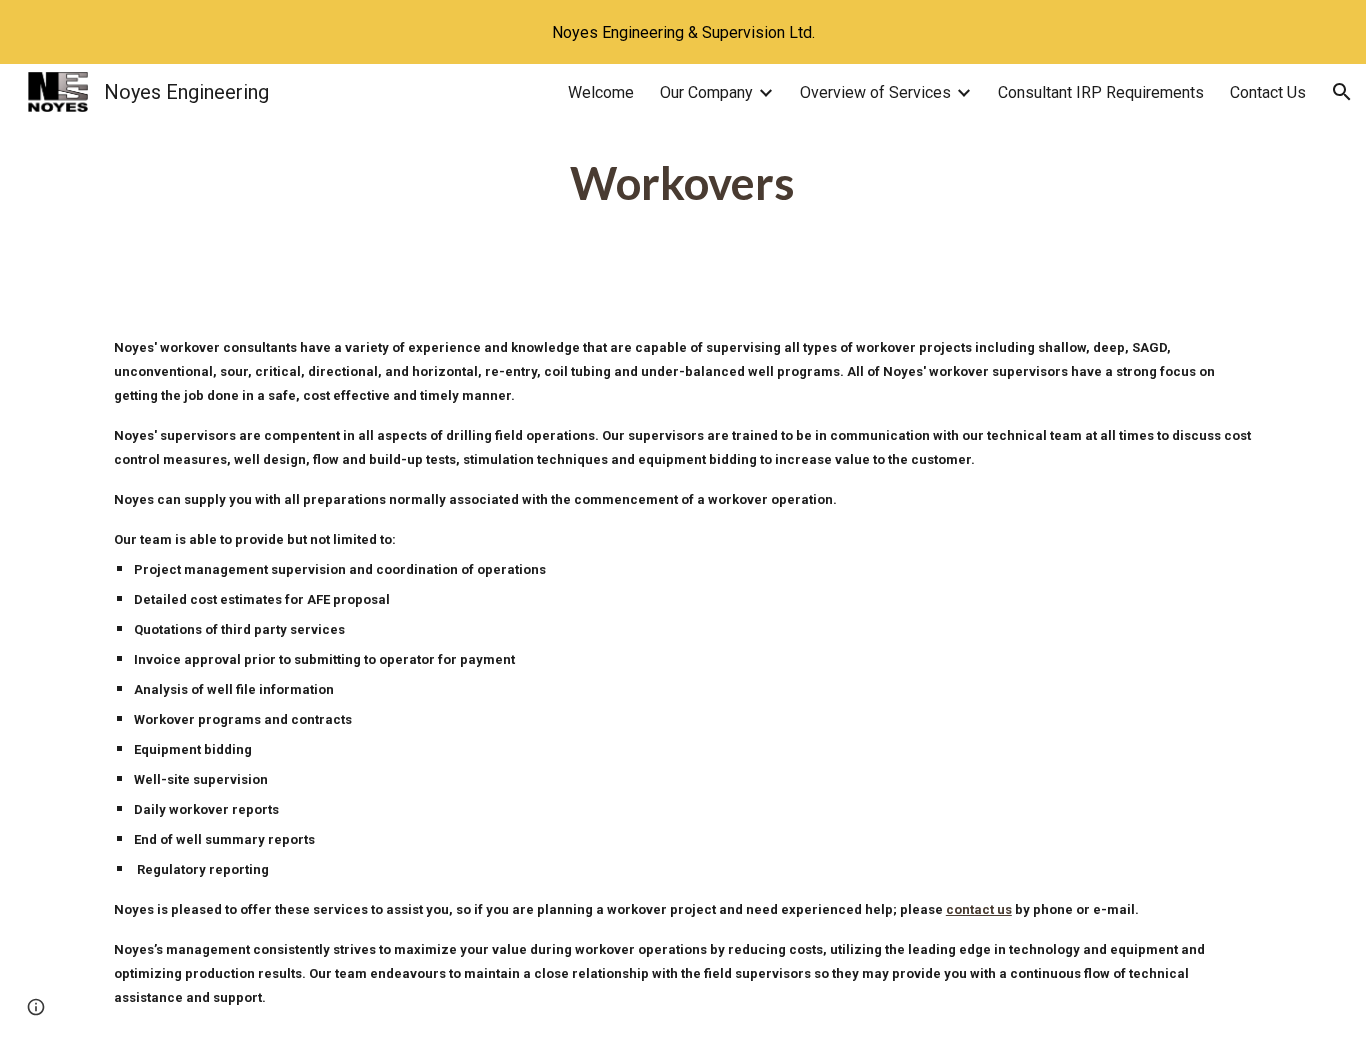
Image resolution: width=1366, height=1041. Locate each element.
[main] (683, 183)
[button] (1342, 92)
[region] (683, 32)
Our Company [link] (706, 92)
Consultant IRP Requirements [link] (1101, 92)
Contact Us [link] (1268, 92)
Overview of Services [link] (875, 92)
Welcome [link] (601, 92)
